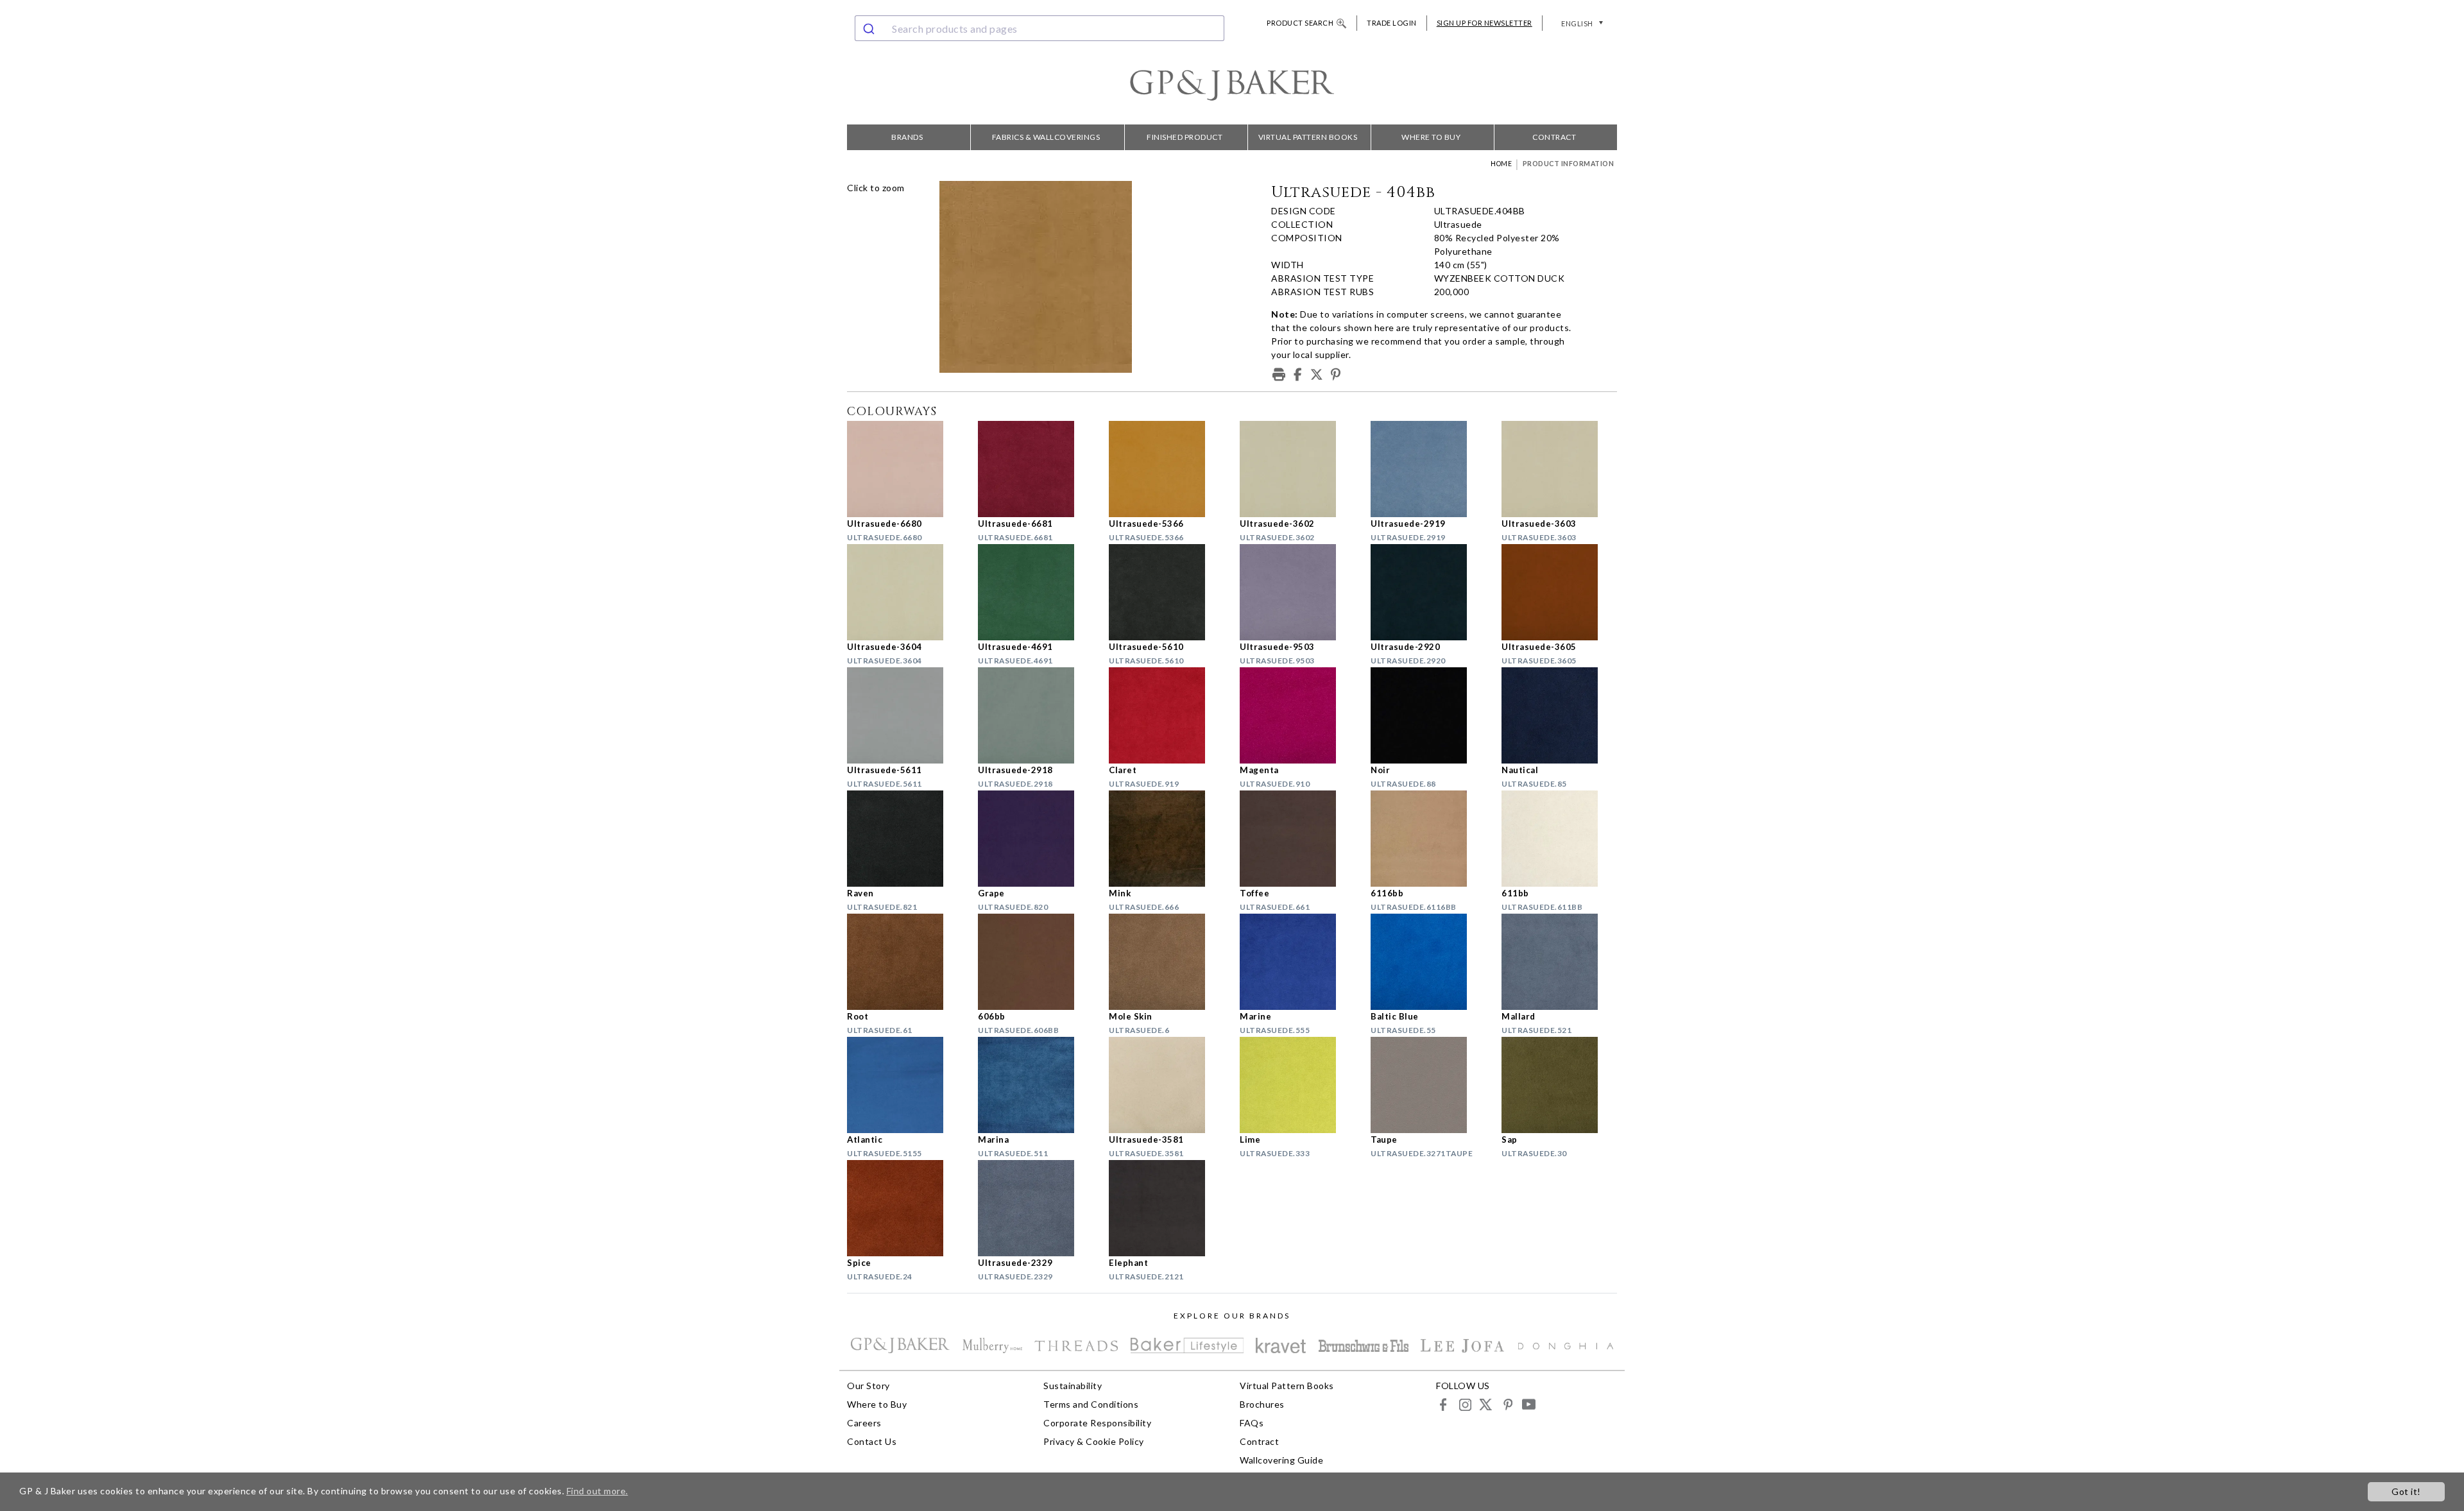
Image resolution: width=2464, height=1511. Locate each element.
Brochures (1262, 1404)
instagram (1465, 1404)
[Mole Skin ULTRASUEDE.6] (1167, 962)
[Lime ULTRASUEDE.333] (1297, 1085)
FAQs (1252, 1423)
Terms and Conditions (1091, 1404)
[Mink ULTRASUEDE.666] (1167, 839)
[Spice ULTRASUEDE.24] (905, 1208)
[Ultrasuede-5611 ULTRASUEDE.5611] (905, 715)
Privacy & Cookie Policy (1094, 1441)
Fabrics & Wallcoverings (1046, 137)
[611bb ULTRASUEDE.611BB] (1559, 839)
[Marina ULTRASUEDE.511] (1036, 1085)
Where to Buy (1431, 137)
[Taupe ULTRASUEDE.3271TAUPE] (1428, 1085)
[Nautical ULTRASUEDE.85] (1559, 715)
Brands (907, 137)
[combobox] (1039, 28)
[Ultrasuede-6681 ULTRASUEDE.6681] (1036, 469)
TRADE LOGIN (1392, 23)
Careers (864, 1423)
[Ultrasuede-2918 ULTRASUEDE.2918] (1036, 715)
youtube (1528, 1404)
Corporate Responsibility (1097, 1423)
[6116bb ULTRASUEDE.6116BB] (1428, 839)
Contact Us (872, 1441)
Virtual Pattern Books (1308, 137)
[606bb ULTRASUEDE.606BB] (1036, 962)
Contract (1554, 137)
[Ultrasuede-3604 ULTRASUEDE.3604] (905, 592)
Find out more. (597, 1491)
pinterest (1507, 1404)
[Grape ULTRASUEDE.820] (1036, 839)
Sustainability (1073, 1386)
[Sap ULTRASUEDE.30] (1559, 1085)
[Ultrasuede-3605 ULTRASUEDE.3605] (1559, 592)
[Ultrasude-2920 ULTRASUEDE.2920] (1428, 592)
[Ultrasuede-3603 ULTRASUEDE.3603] (1559, 469)
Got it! (2406, 1491)
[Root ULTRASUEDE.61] (905, 962)
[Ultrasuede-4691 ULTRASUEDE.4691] (1036, 592)
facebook (1443, 1404)
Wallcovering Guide (1281, 1460)
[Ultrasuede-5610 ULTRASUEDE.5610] (1167, 592)
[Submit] (870, 28)
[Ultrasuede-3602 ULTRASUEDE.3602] (1297, 469)
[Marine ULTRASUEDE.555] (1297, 962)
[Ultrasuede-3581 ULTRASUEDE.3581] (1167, 1085)
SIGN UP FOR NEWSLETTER (1484, 23)
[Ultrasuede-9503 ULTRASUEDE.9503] (1297, 592)
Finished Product (1185, 137)
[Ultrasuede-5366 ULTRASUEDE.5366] (1167, 469)
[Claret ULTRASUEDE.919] (1167, 715)
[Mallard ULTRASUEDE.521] (1559, 962)
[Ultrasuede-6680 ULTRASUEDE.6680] (905, 469)
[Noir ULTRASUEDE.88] (1428, 715)
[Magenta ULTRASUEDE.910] (1297, 715)
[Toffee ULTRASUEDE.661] (1297, 839)
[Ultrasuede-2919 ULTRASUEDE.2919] (1428, 469)
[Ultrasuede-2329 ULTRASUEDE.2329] (1036, 1208)
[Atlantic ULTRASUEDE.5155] (905, 1085)
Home (1501, 164)
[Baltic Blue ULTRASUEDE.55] (1428, 962)
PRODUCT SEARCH (1300, 23)
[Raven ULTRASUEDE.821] (905, 839)
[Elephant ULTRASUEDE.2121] (1167, 1208)
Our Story (868, 1386)
